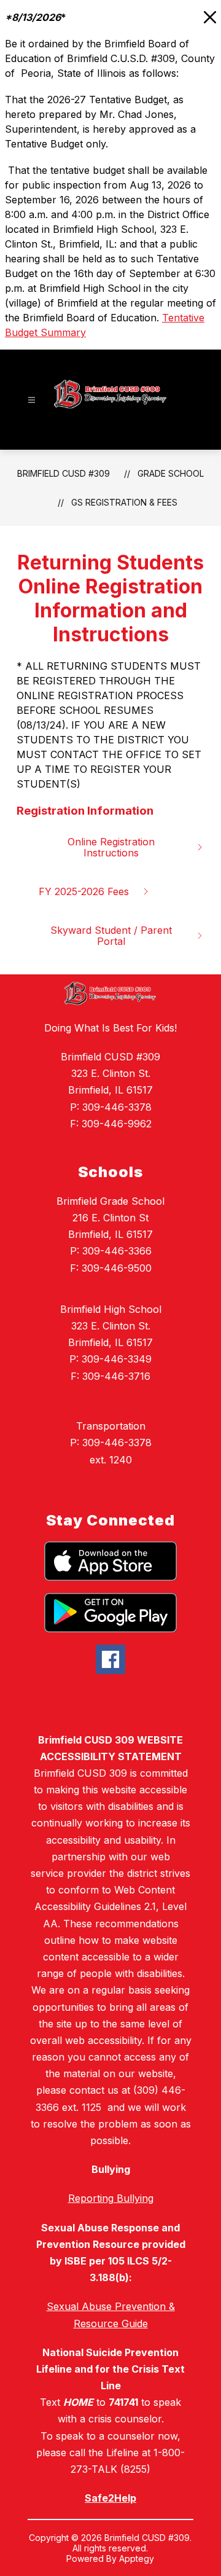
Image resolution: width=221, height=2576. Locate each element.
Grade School (171, 473)
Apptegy (137, 2558)
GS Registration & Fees (124, 502)
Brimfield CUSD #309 (64, 473)
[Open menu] (32, 400)
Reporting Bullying (111, 2198)
